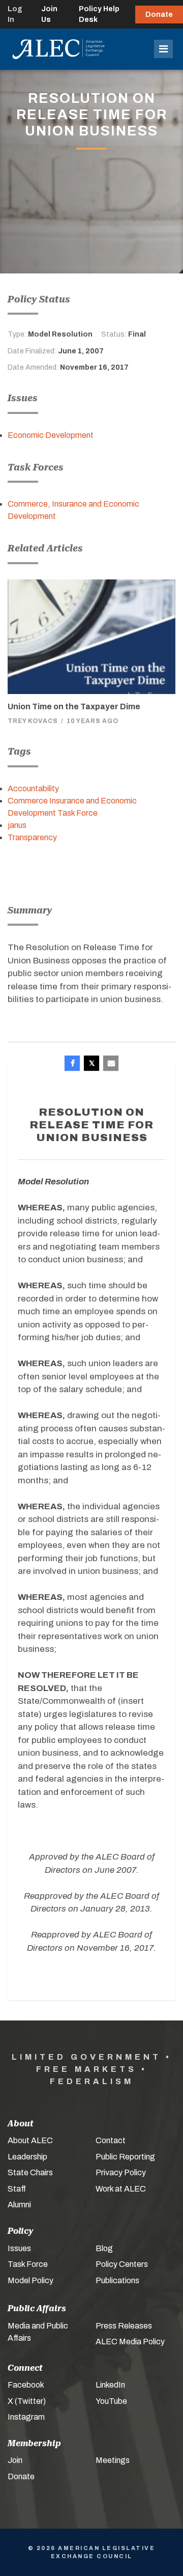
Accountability (33, 788)
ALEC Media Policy (130, 2342)
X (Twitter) (27, 2401)
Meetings (113, 2460)
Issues (19, 2248)
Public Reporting (125, 2157)
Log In (15, 14)
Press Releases (124, 2326)
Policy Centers (122, 2264)
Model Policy (30, 2280)
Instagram (26, 2417)
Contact (111, 2140)
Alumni (19, 2205)
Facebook (26, 2385)
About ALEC (30, 2140)
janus (17, 825)
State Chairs (30, 2172)
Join (15, 2460)
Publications (117, 2280)
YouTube (111, 2401)
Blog (104, 2248)
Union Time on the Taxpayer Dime (74, 707)
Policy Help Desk (99, 14)
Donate (159, 15)
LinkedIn (110, 2385)
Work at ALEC (121, 2189)
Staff (17, 2189)
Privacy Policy (121, 2172)
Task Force (28, 2264)
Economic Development (51, 435)
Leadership (27, 2157)
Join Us (49, 14)
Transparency (32, 837)
